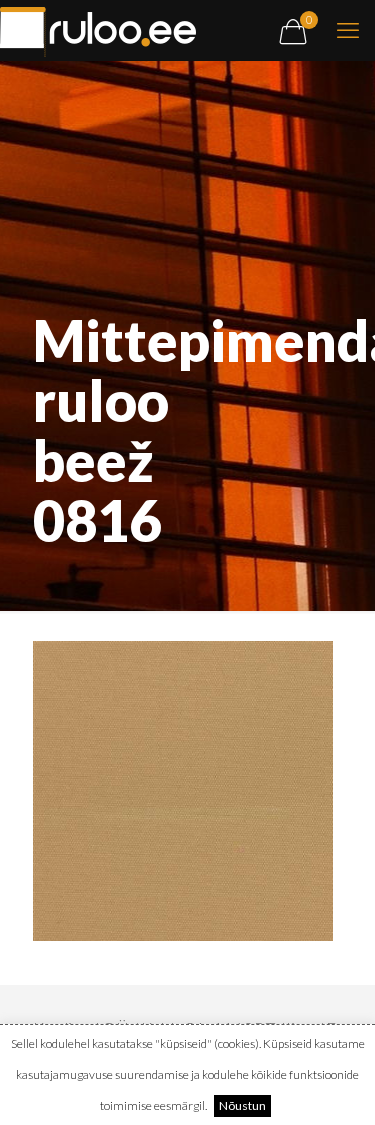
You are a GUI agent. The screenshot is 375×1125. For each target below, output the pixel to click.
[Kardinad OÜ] (98, 30)
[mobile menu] (348, 30)
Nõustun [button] (242, 1105)
